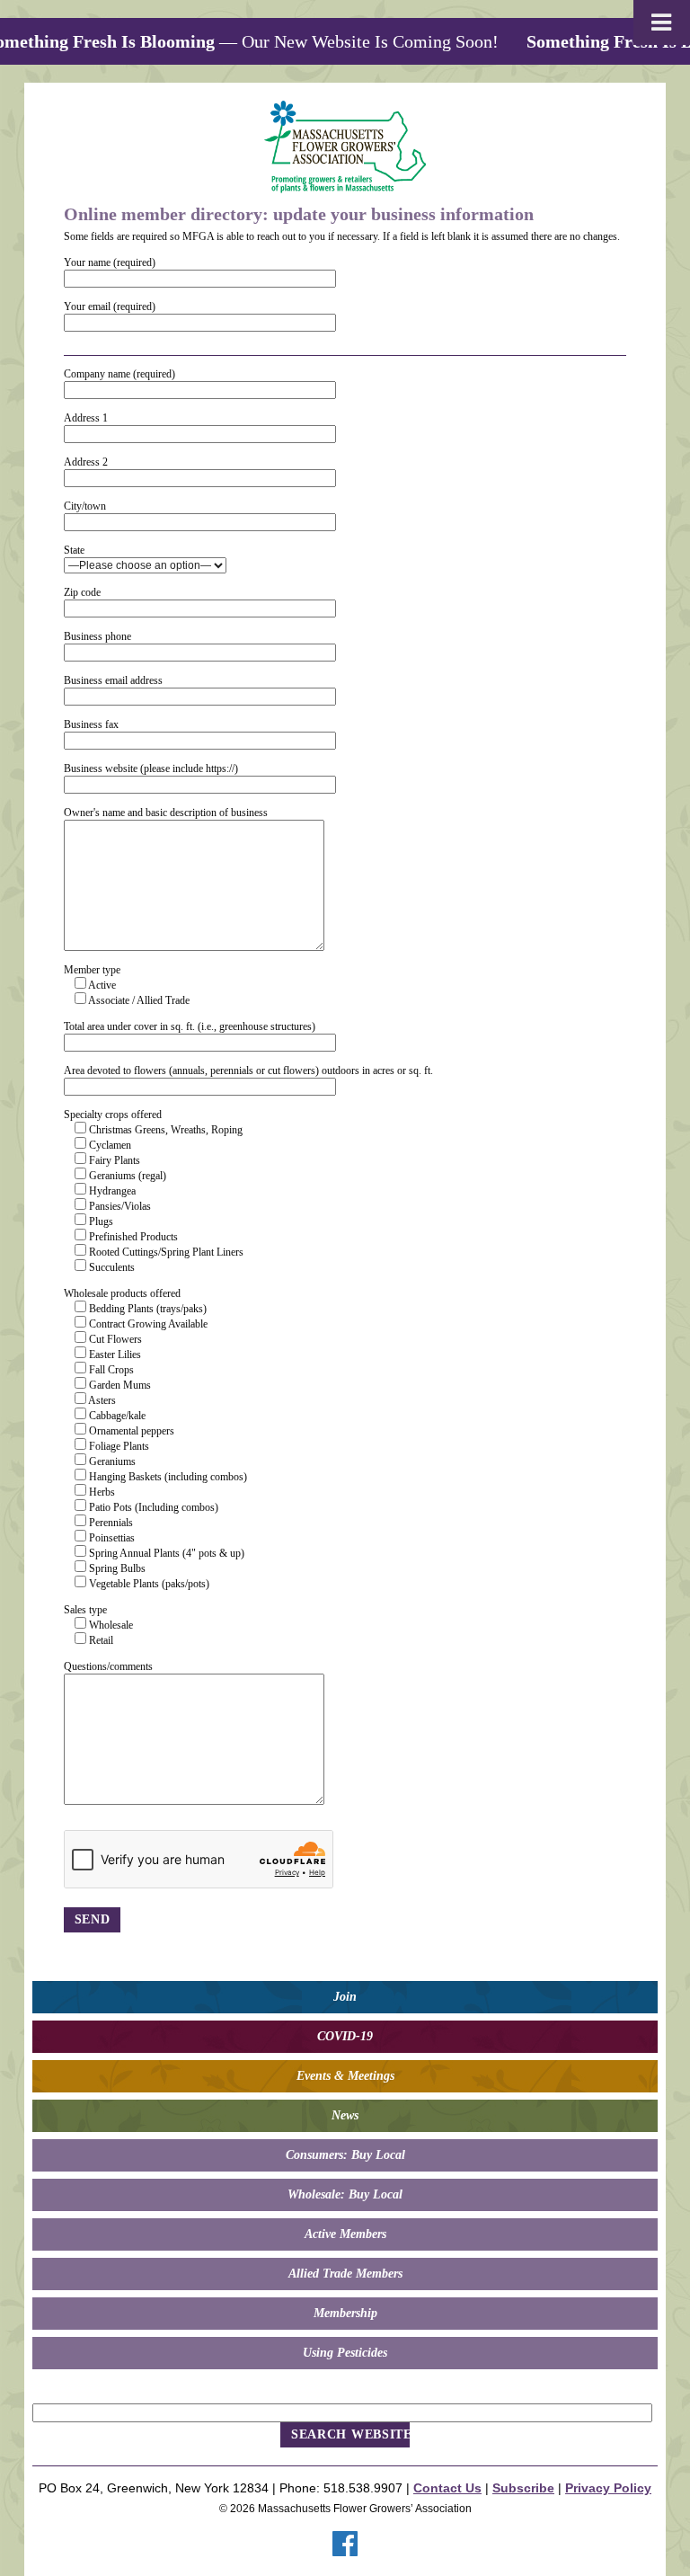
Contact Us (447, 2488)
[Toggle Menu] (662, 22)
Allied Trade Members (345, 2274)
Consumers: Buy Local (345, 2155)
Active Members (345, 2234)
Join (345, 1997)
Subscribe (523, 2488)
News (345, 2115)
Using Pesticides (345, 2353)
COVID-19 (345, 2036)
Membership (345, 2313)
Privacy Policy (608, 2488)
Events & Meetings (345, 2076)
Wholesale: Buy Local (345, 2194)
